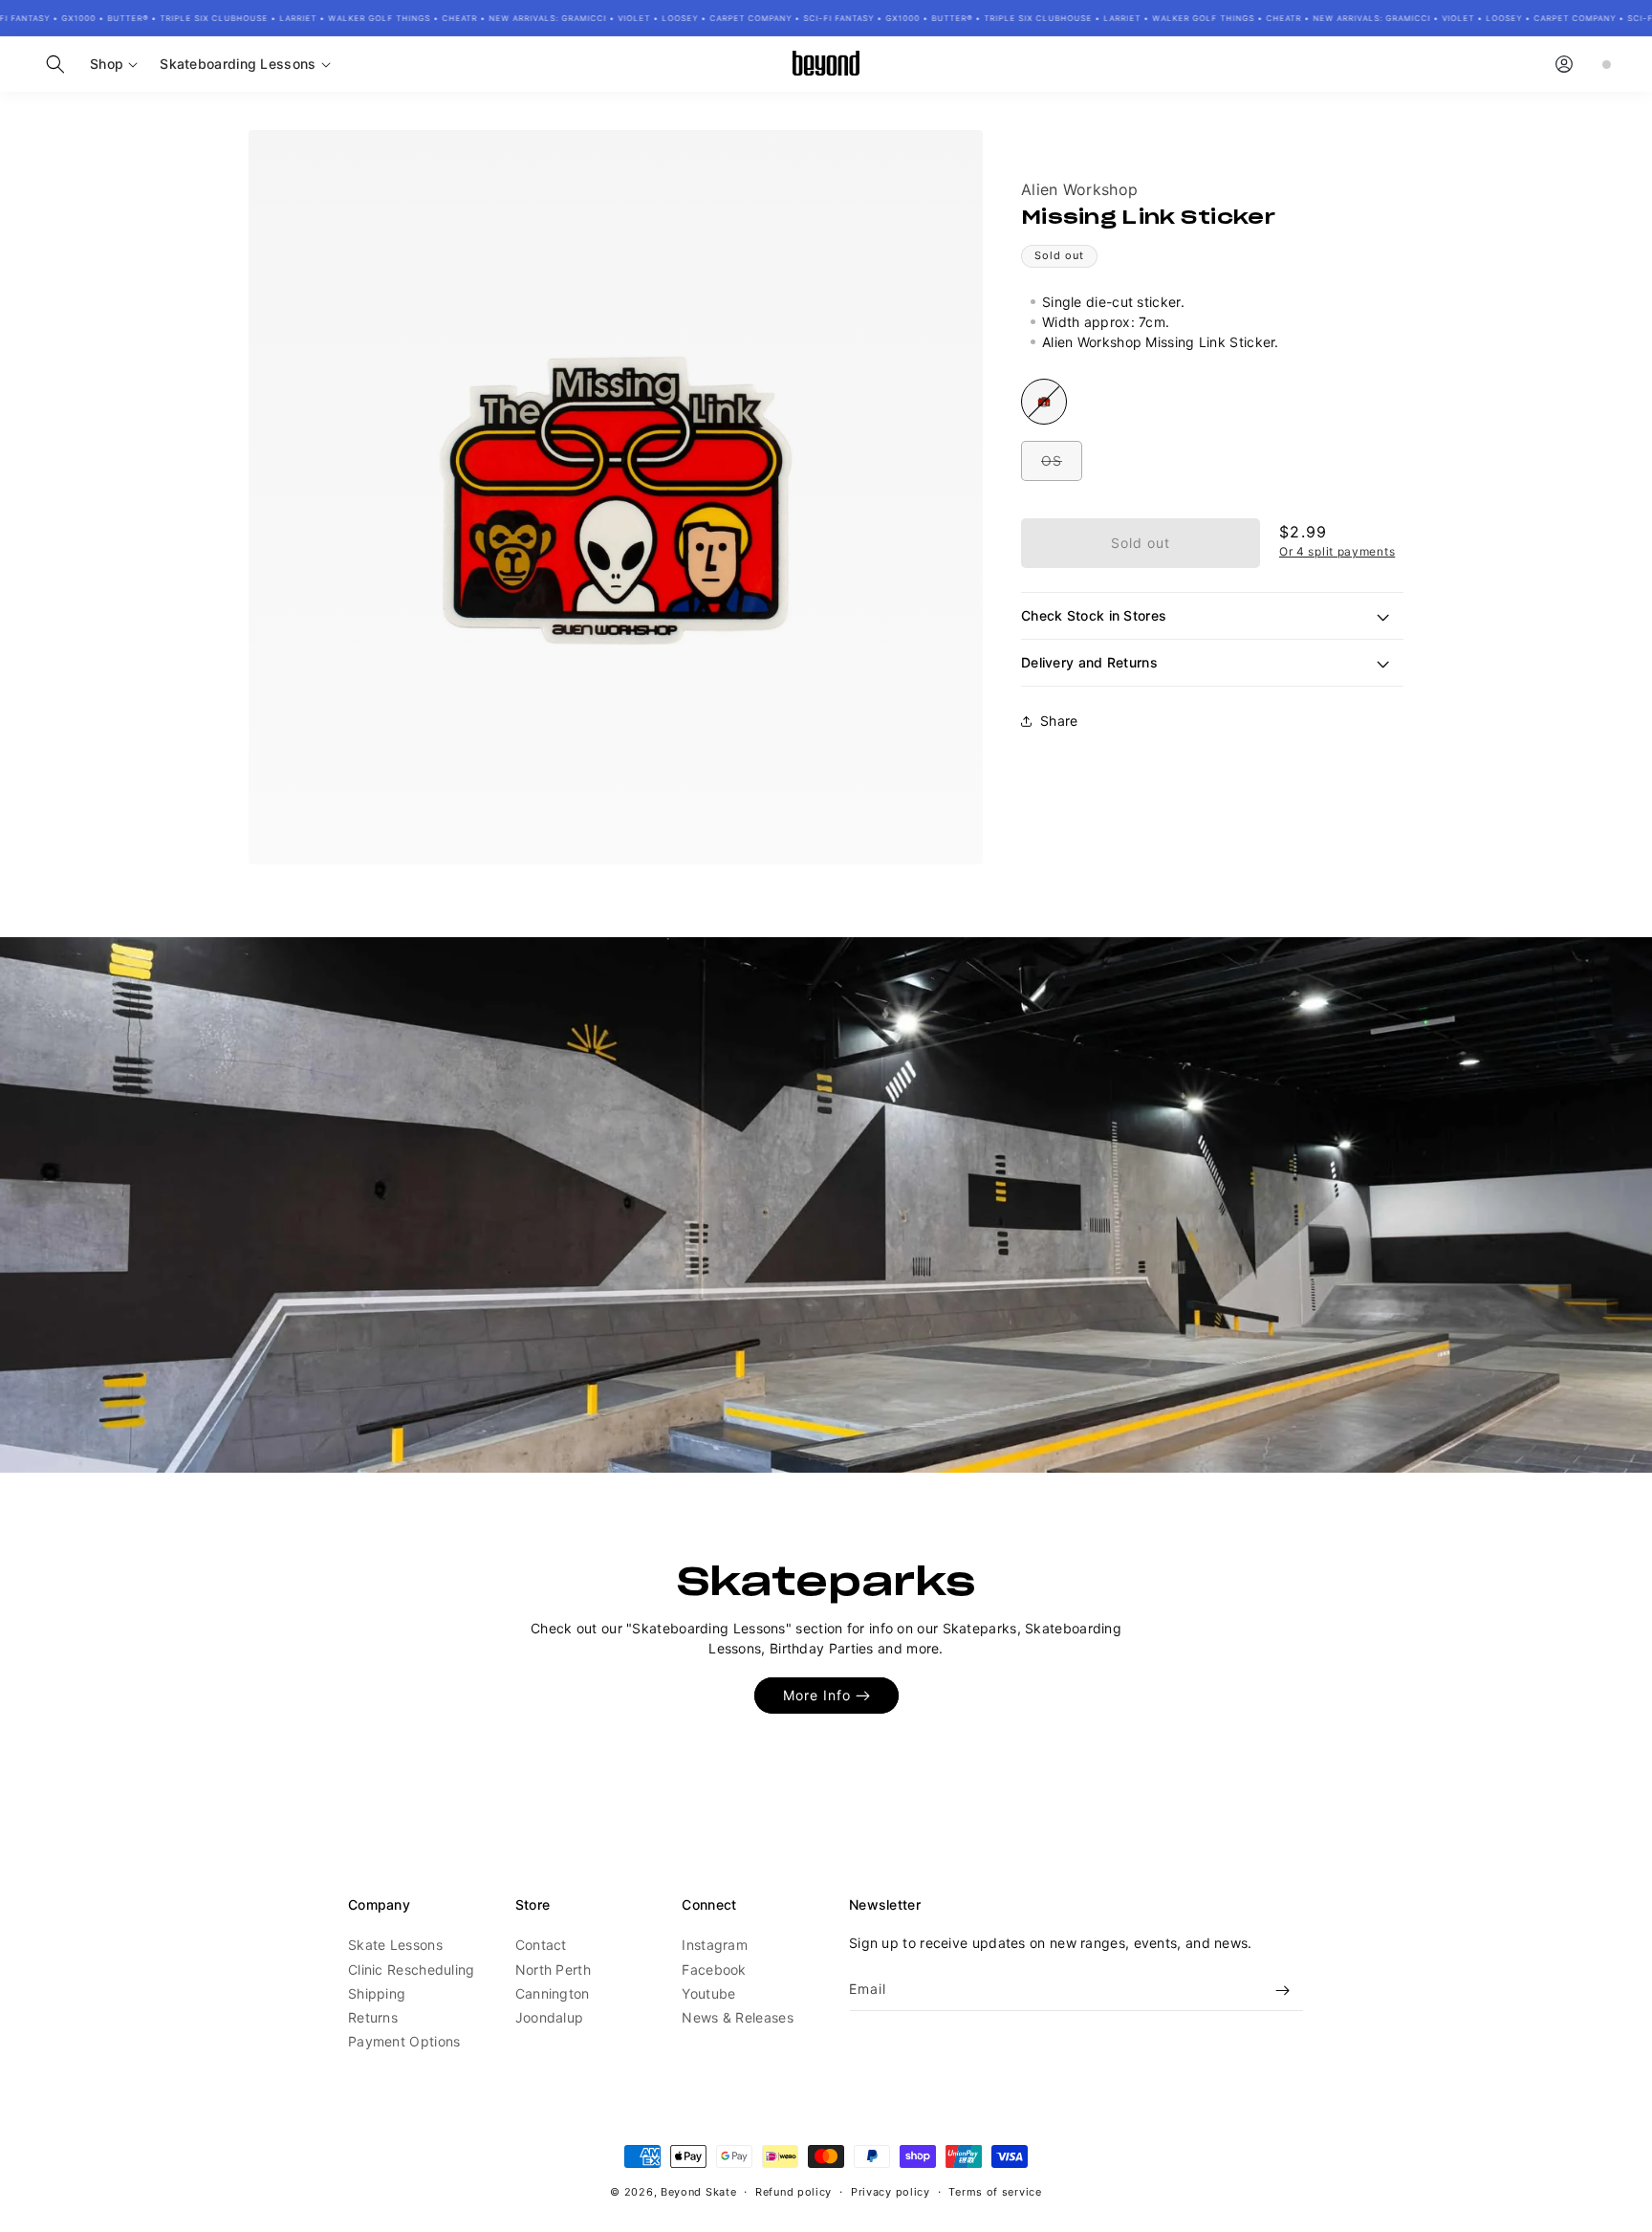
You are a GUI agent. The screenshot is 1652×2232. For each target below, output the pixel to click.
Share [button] (1059, 722)
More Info (817, 1695)
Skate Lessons (395, 1946)
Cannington (553, 1993)
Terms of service (995, 2191)
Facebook (714, 1969)
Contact (541, 1946)
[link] (826, 1205)
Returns (373, 2017)
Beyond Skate (698, 2192)
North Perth (553, 1969)
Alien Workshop (1079, 189)
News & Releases (738, 2017)
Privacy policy (891, 2191)
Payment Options (404, 2041)
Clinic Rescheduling (412, 1969)
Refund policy (793, 2191)
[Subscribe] (1282, 1991)
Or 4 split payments (1337, 551)
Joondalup (550, 2017)
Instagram (715, 1946)
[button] (55, 64)
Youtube (708, 1993)
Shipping (377, 1993)
